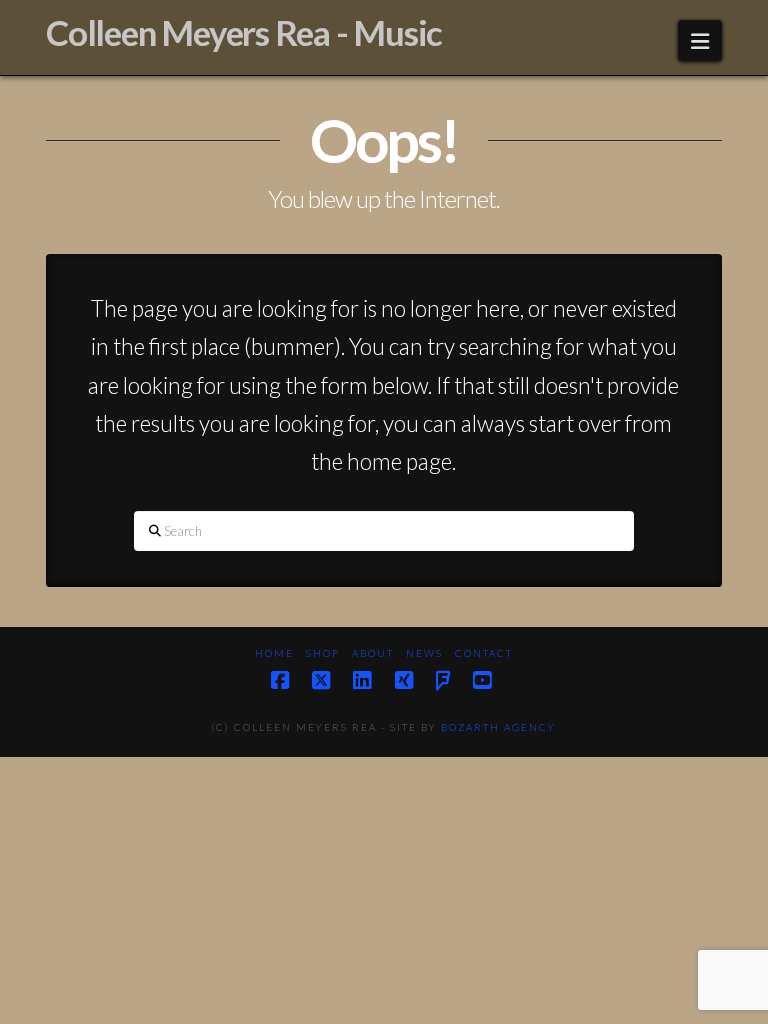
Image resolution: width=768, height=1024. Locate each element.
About (373, 653)
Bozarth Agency (498, 727)
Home (274, 653)
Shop (323, 653)
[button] (700, 40)
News (424, 653)
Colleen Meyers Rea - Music (244, 32)
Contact (484, 653)
